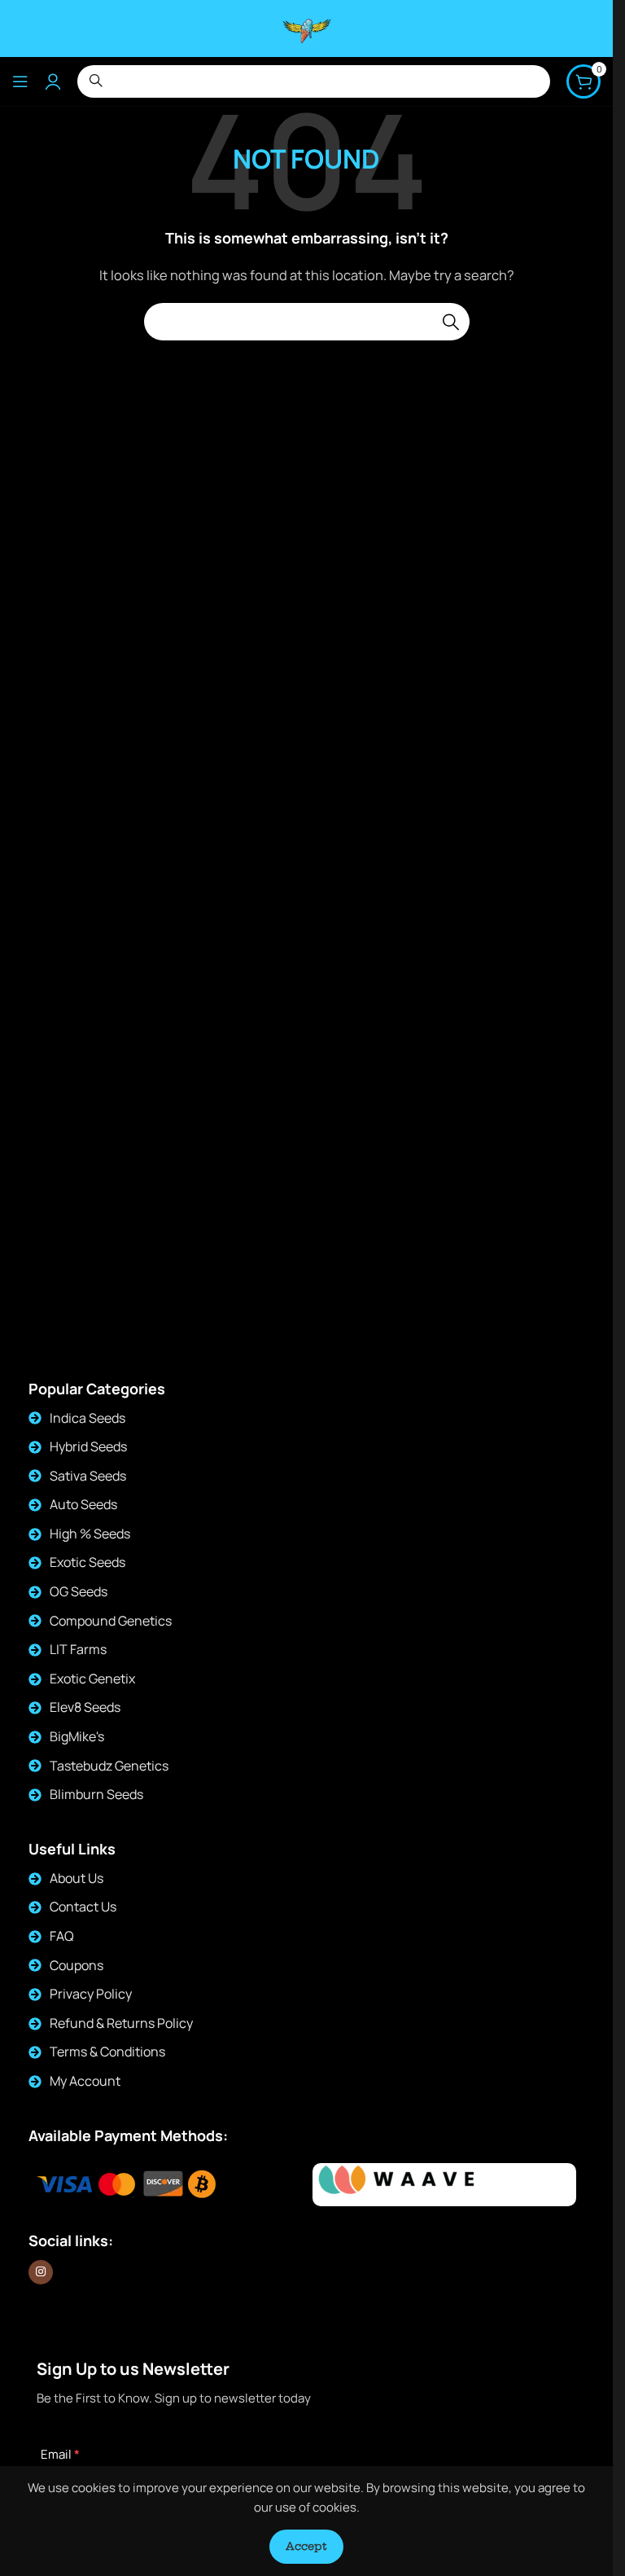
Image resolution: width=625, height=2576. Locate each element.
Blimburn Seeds (96, 1794)
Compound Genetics (111, 1621)
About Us (76, 1878)
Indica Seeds (87, 1418)
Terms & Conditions (107, 2052)
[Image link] (403, 2185)
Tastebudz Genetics (109, 1766)
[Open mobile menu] (20, 81)
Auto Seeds (83, 1504)
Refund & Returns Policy (121, 2023)
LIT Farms (78, 1649)
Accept (306, 2546)
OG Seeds (79, 1591)
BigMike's (77, 1736)
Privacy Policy (91, 1994)
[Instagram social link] (41, 2272)
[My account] (53, 81)
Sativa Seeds (88, 1476)
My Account (85, 2081)
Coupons (76, 1965)
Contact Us (83, 1907)
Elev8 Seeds (85, 1707)
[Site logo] (307, 27)
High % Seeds (90, 1534)
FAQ (62, 1936)
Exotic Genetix (92, 1679)
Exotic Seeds (87, 1562)
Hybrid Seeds (88, 1446)
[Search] (451, 322)
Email (60, 2454)
